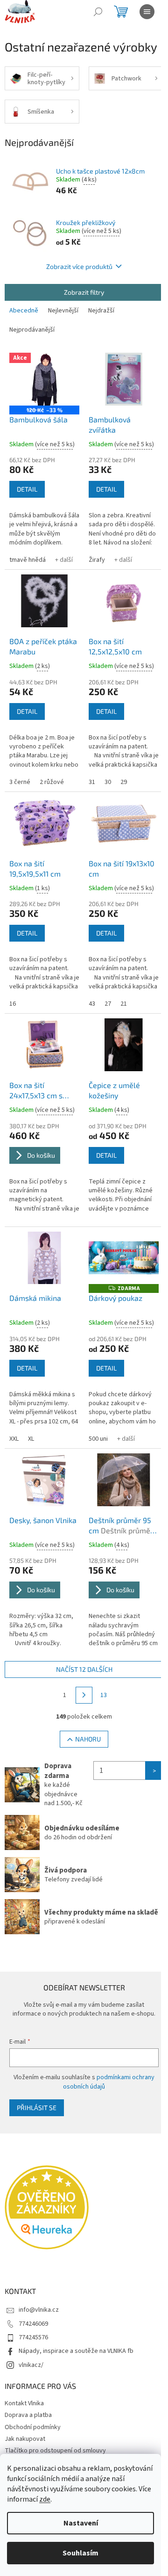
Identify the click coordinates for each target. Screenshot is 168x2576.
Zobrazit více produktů (79, 266)
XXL (14, 1439)
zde (45, 2499)
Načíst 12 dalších (84, 1669)
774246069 (33, 2324)
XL (31, 1439)
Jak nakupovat (25, 2439)
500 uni (98, 1439)
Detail (27, 489)
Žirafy (97, 560)
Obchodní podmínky (33, 2427)
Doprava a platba (28, 2415)
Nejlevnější (63, 311)
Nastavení (81, 2523)
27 (108, 1004)
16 (13, 1004)
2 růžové (52, 782)
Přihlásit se (37, 2108)
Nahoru (88, 1739)
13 (104, 1695)
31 (92, 782)
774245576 (33, 2337)
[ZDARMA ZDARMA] (124, 1258)
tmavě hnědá (28, 560)
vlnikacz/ (31, 2365)
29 (124, 782)
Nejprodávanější (32, 330)
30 (108, 782)
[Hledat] (98, 12)
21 (124, 1004)
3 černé (20, 782)
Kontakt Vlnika (24, 2403)
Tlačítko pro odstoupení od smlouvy (55, 2451)
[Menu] (147, 12)
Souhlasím (80, 2553)
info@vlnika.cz (39, 2310)
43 (92, 1004)
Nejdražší (101, 311)
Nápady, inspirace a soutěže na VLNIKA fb (76, 2351)
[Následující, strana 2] (84, 1695)
